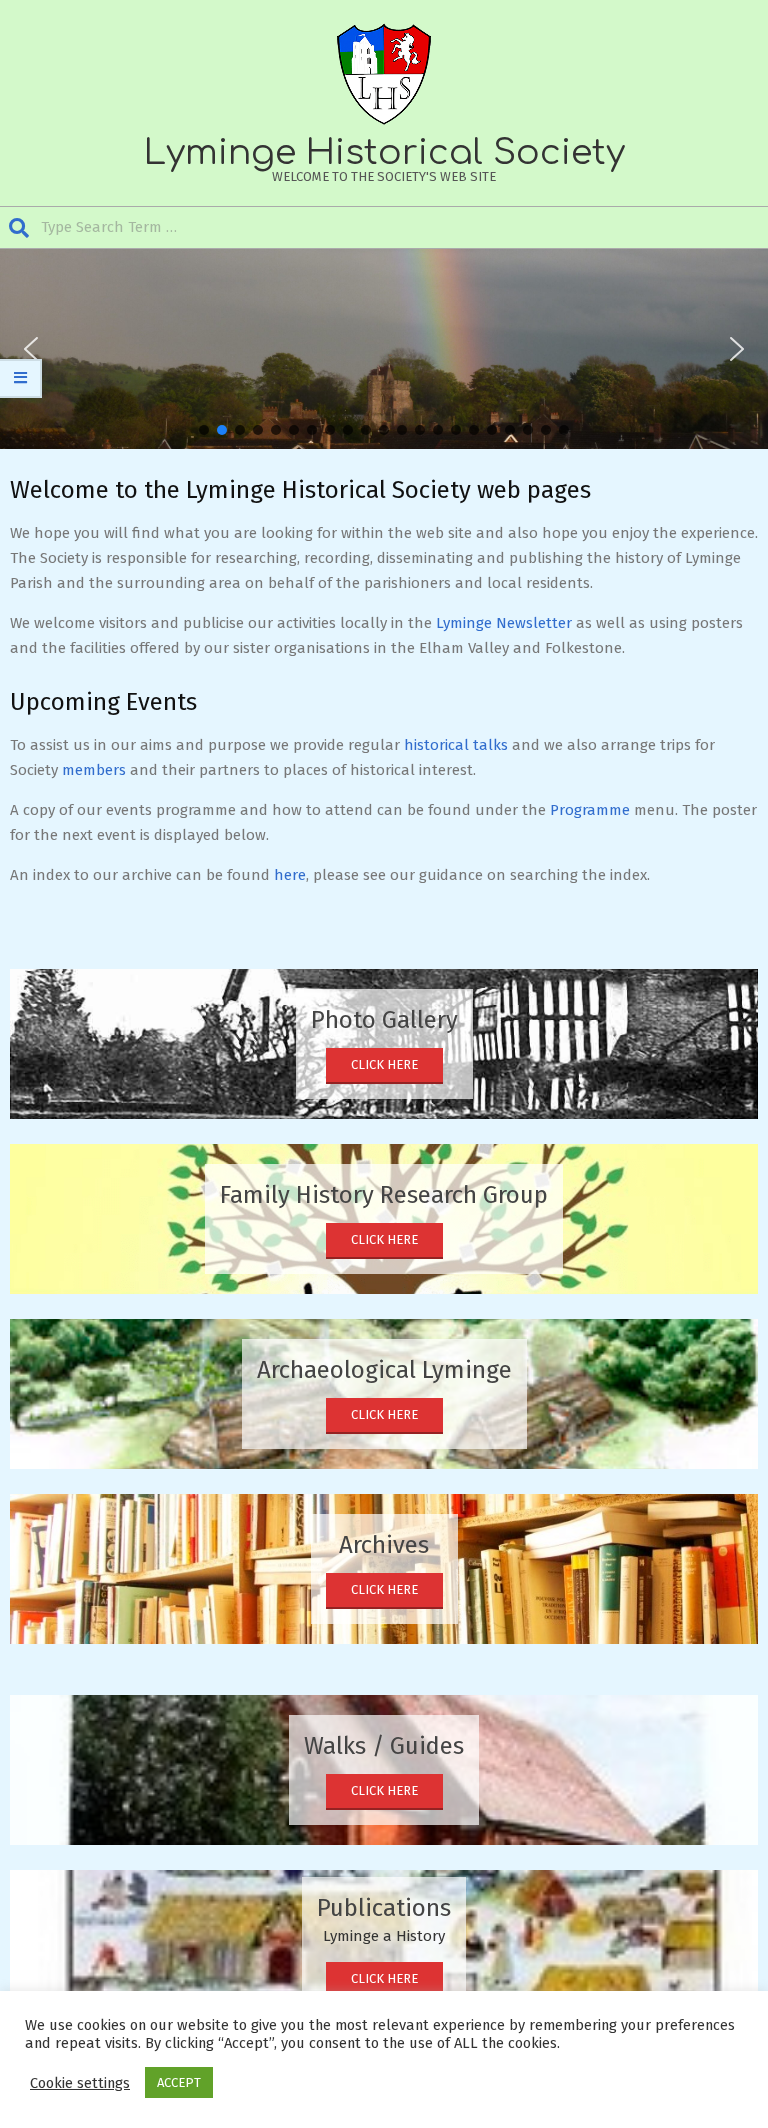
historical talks (456, 745)
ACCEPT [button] (179, 2082)
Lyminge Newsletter (504, 623)
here (290, 875)
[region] (384, 349)
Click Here (384, 1064)
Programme (590, 810)
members (94, 770)
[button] (31, 349)
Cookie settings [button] (80, 2083)
